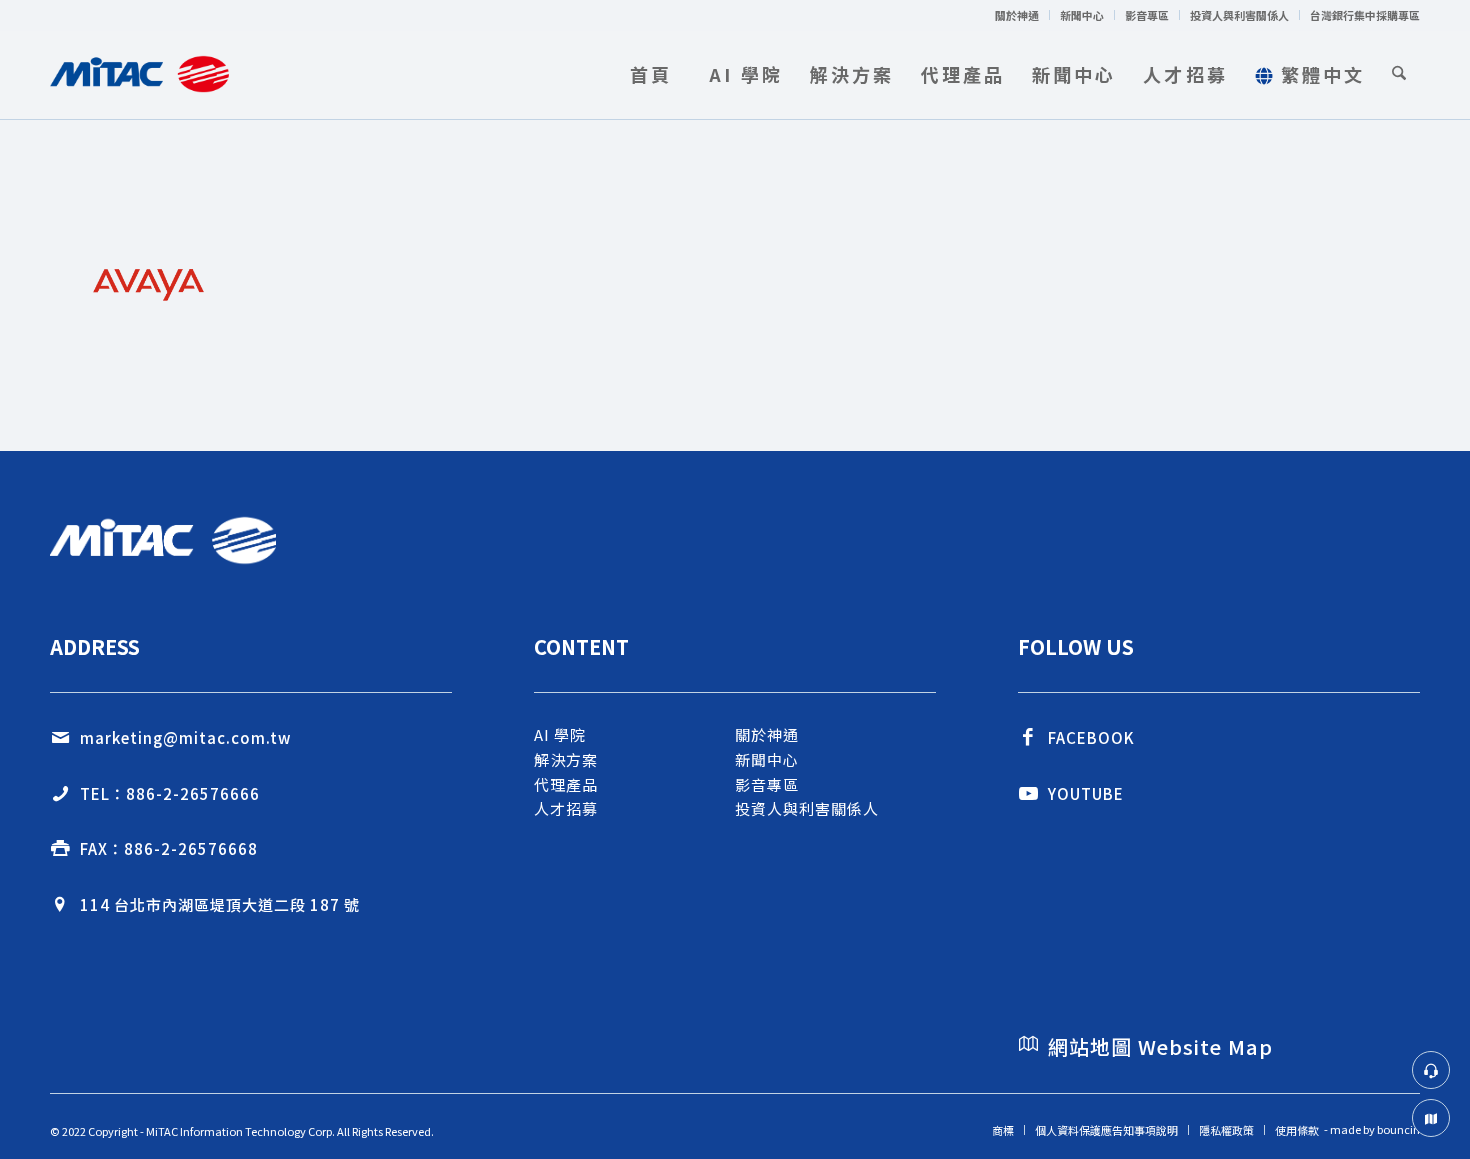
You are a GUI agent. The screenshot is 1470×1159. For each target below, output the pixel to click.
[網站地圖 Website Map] (1028, 1044)
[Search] (1399, 74)
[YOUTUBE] (1028, 794)
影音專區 (1147, 15)
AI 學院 (560, 734)
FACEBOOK (1091, 737)
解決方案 (566, 759)
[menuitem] (1017, 15)
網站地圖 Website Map (1160, 1046)
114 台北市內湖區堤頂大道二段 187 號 (220, 904)
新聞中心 (1082, 15)
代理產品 (566, 784)
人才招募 (566, 808)
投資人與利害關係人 (1239, 15)
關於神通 (1017, 15)
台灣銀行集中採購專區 (1365, 15)
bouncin (1398, 1129)
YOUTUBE (1086, 793)
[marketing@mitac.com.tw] (60, 738)
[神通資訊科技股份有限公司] (139, 74)
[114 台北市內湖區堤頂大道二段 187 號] (60, 905)
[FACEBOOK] (1028, 738)
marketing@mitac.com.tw (185, 737)
